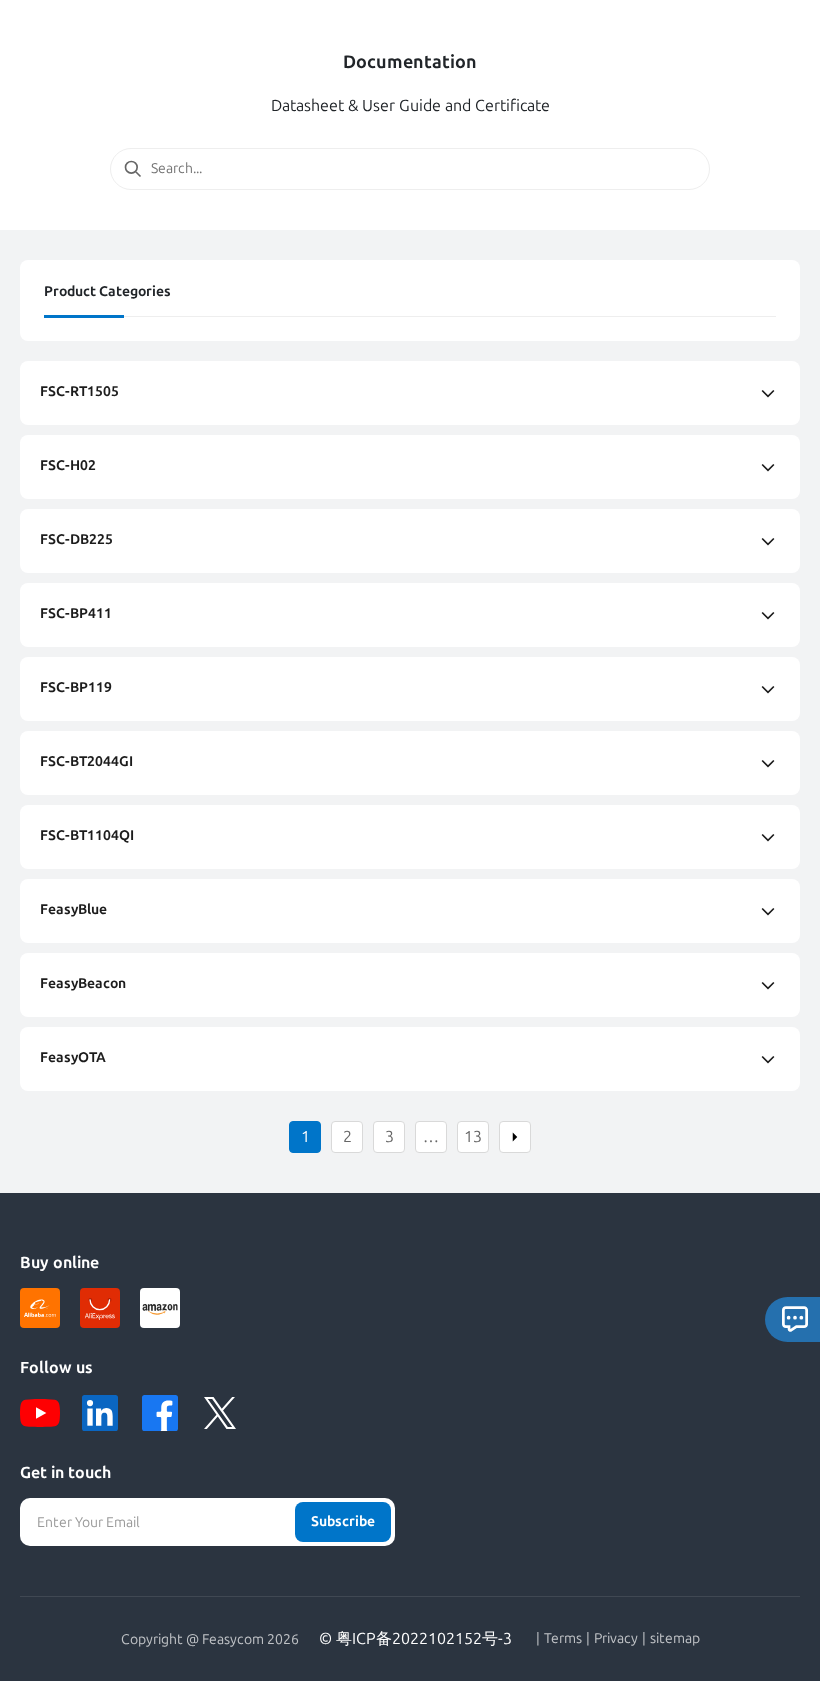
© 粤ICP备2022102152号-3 (415, 1638)
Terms (563, 1639)
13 (473, 1136)
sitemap (675, 1639)
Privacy (616, 1639)
